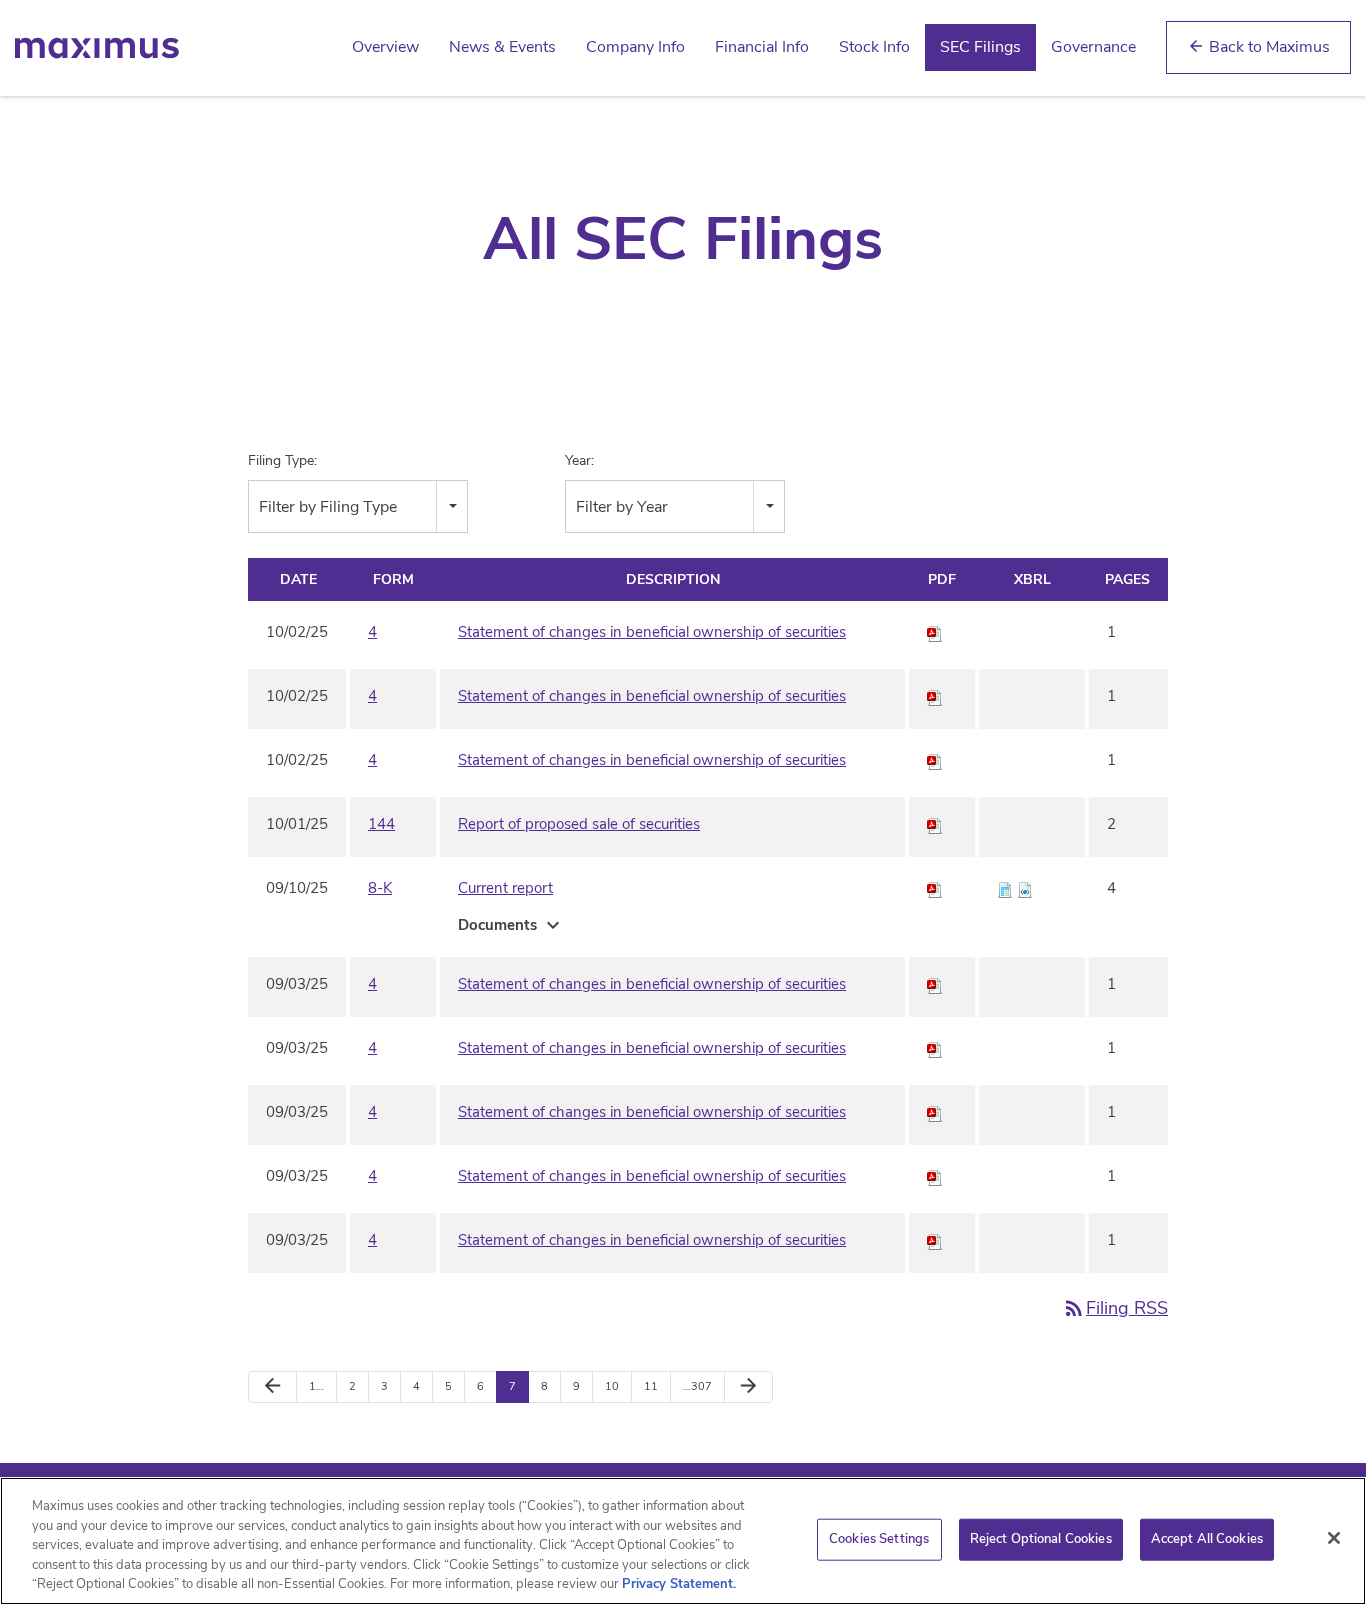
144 (381, 824)
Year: (579, 460)
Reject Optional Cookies (1041, 1539)
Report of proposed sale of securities (579, 824)
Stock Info (874, 47)
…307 (697, 1386)
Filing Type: (282, 460)
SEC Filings (980, 47)
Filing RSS (1115, 1308)
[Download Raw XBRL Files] (1025, 888)
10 (612, 1386)
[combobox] (358, 506)
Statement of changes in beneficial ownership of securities (652, 632)
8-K (380, 888)
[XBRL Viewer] (1005, 888)
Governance (1093, 47)
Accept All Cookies (1207, 1539)
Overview (385, 47)
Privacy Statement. (679, 1584)
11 (651, 1386)
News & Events (502, 47)
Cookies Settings (879, 1539)
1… (316, 1386)
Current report (505, 888)
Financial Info (762, 47)
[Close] (1334, 1538)
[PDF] (935, 632)
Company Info (635, 47)
